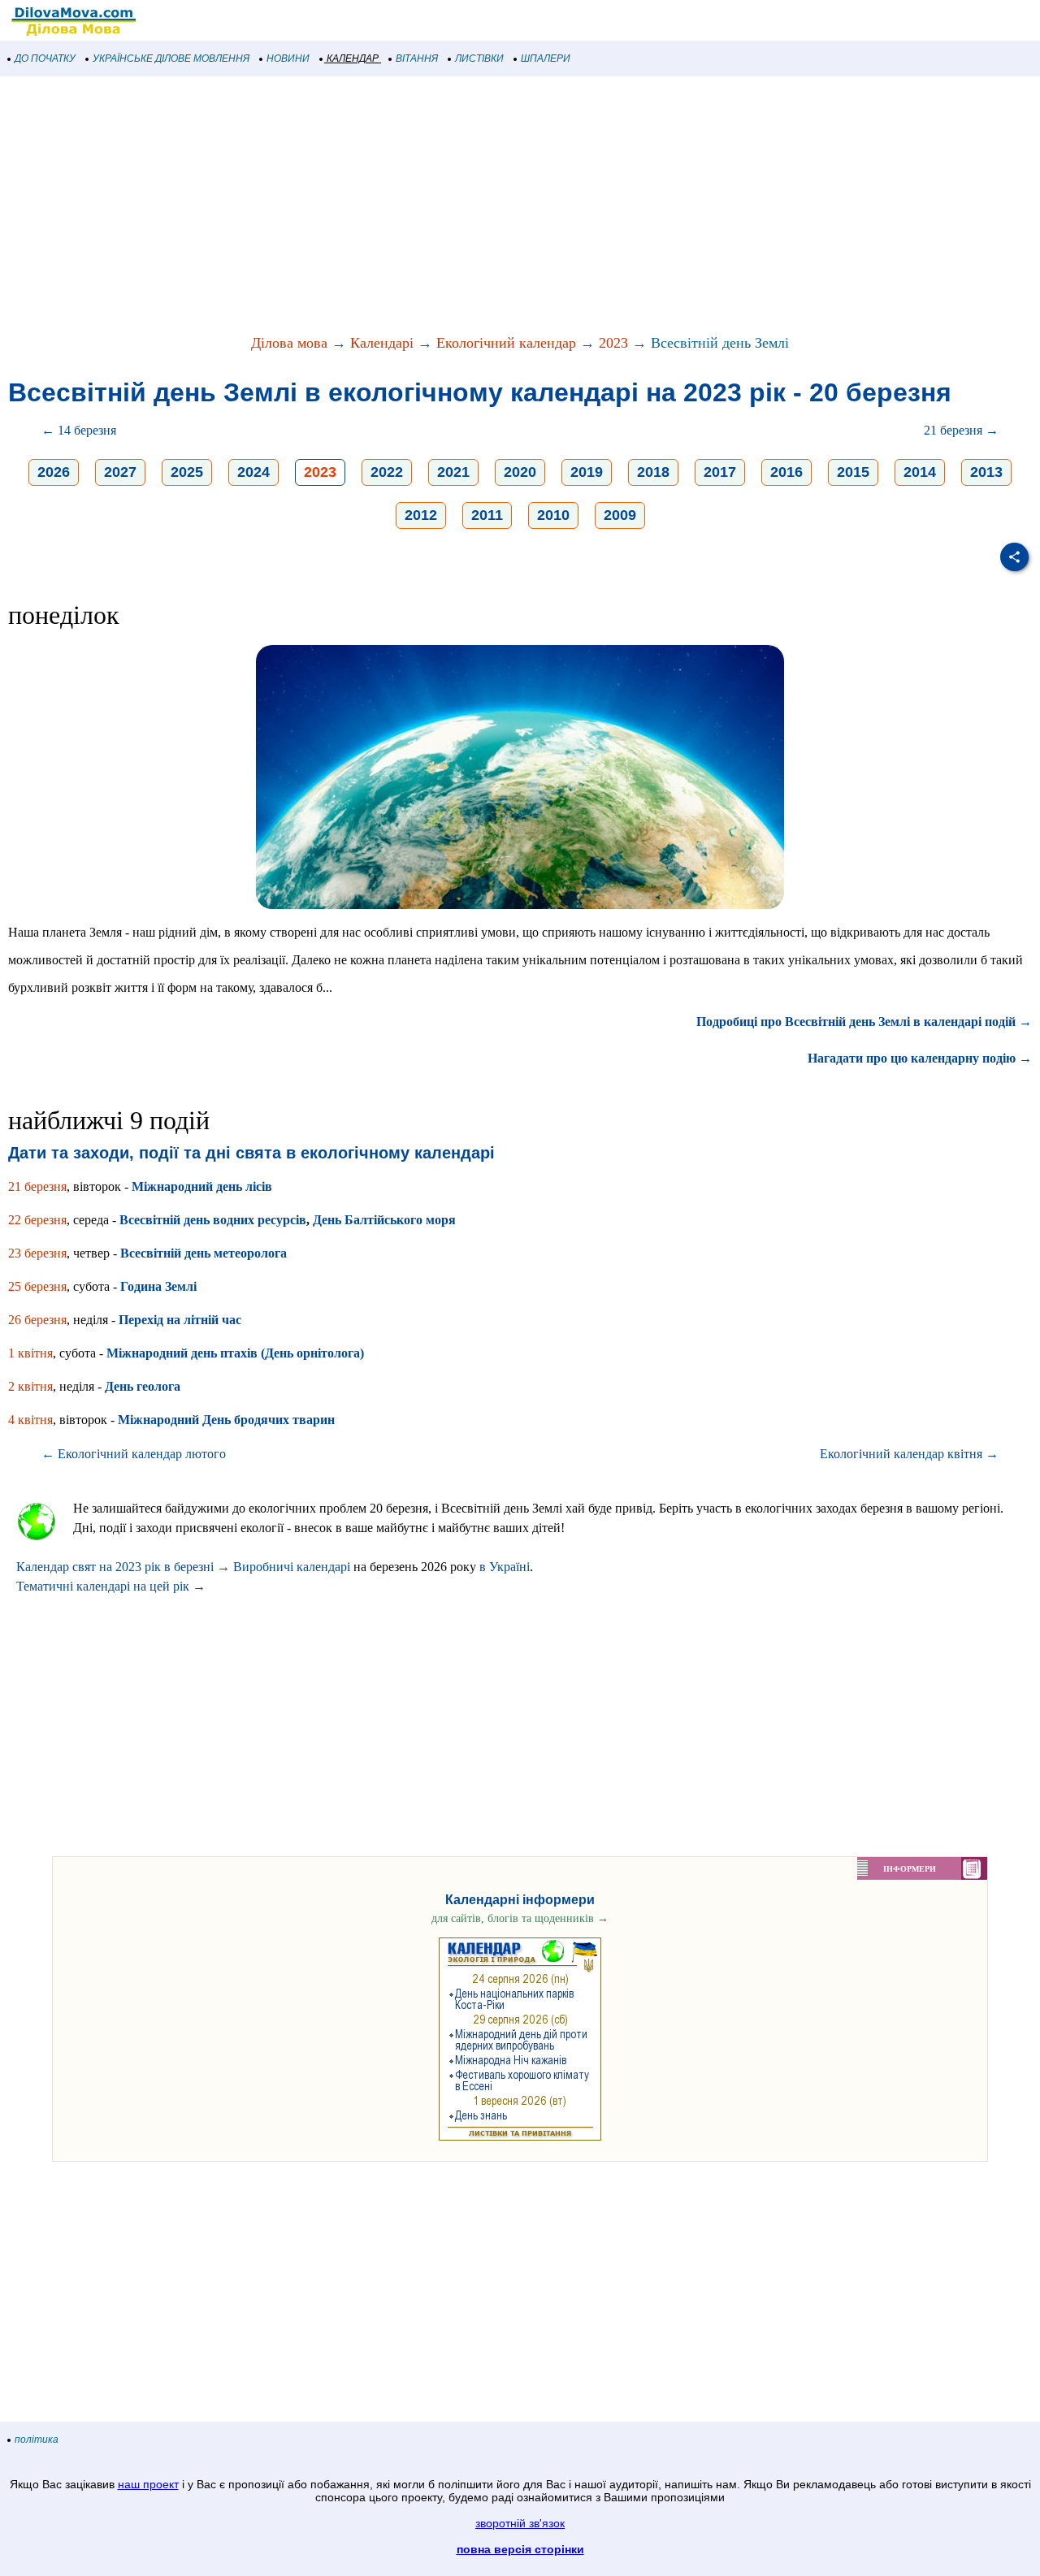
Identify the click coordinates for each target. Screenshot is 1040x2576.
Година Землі (158, 1286)
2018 (653, 472)
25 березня (37, 1286)
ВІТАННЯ (417, 58)
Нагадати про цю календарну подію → (920, 1058)
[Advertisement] (487, 206)
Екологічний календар (506, 343)
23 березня (37, 1253)
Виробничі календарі (292, 1567)
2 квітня (30, 1386)
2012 (421, 515)
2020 (520, 472)
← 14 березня (79, 430)
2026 (54, 472)
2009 (620, 515)
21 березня (37, 1186)
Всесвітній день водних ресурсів (213, 1220)
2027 (120, 472)
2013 (986, 472)
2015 (853, 472)
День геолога (143, 1386)
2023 (613, 343)
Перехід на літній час (180, 1320)
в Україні (505, 1567)
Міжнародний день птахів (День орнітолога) (235, 1353)
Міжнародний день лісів (202, 1186)
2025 (187, 472)
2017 (720, 472)
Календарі (382, 343)
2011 (487, 515)
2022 (387, 472)
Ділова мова (289, 343)
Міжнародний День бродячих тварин (226, 1420)
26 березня (37, 1320)
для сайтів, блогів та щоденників (520, 1918)
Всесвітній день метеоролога (204, 1253)
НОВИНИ (288, 58)
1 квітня (30, 1353)
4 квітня (30, 1420)
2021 (453, 472)
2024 (253, 472)
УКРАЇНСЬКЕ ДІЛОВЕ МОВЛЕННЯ (171, 58)
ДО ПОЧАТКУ (45, 58)
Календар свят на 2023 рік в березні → (123, 1567)
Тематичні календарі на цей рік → (111, 1586)
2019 (587, 472)
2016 (786, 472)
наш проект (148, 2484)
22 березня (37, 1220)
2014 (920, 472)
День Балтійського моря (384, 1220)
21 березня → (961, 430)
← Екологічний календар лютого (134, 1454)
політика (37, 2440)
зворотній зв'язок (520, 2523)
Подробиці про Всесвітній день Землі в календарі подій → (864, 1022)
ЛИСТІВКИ (479, 58)
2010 (553, 515)
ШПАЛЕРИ (546, 58)
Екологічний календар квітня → (909, 1454)
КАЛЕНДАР (353, 58)
